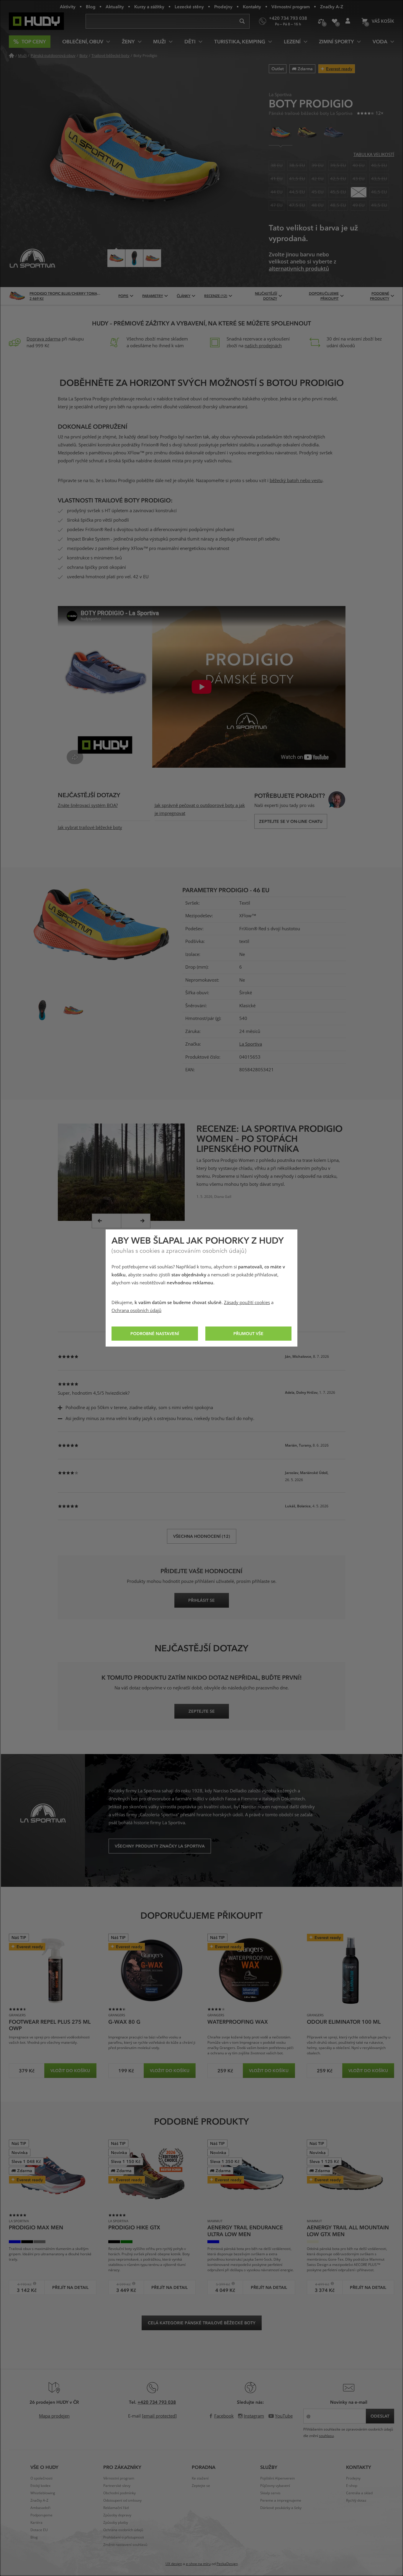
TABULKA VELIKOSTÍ (374, 155)
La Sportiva (251, 1044)
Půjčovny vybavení (275, 2486)
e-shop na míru (198, 2564)
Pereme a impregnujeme (281, 2500)
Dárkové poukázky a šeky (281, 2508)
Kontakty (252, 6)
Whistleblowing (43, 2493)
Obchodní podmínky (119, 2493)
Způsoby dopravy (117, 2515)
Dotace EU (39, 2530)
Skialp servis (270, 2493)
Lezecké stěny (189, 6)
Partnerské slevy (117, 2486)
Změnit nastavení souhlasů (125, 2545)
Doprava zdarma (44, 339)
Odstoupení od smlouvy (122, 2500)
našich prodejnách (263, 346)
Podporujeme (41, 2515)
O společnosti (41, 2478)
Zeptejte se (201, 2486)
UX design (174, 2564)
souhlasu (326, 2436)
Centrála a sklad (359, 2493)
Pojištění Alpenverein (277, 2478)
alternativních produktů (299, 269)
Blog (91, 6)
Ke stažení (200, 2478)
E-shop (352, 2486)
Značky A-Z (332, 6)
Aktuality (115, 6)
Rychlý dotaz (356, 2500)
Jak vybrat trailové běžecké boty (90, 828)
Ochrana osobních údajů (136, 1311)
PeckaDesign (227, 2564)
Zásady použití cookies (247, 1303)
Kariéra (36, 2523)
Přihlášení (348, 21)
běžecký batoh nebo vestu (296, 481)
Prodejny (223, 6)
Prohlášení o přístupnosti (124, 2537)
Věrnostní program (291, 6)
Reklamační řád (116, 2508)
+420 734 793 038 (157, 2402)
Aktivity (68, 6)
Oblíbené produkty (334, 21)
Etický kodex (40, 2486)
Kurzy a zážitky (149, 6)
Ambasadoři (40, 2508)
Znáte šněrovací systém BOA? (88, 805)
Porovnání (321, 21)
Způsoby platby (116, 2523)
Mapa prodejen (54, 2416)
